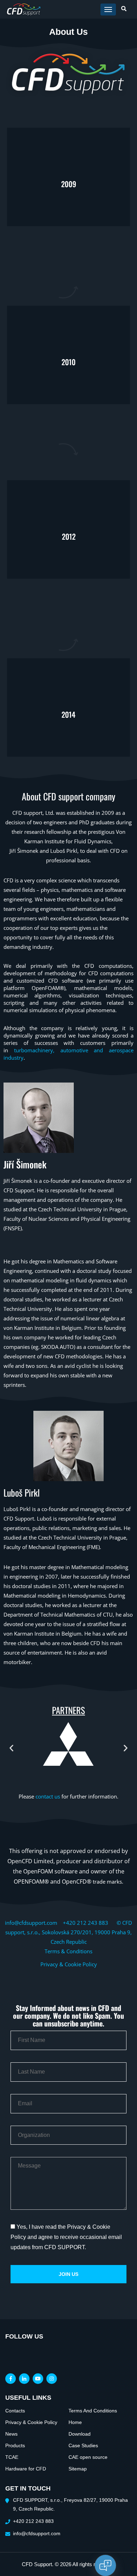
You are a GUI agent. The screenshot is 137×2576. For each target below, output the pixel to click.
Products (15, 2445)
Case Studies (83, 2445)
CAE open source (88, 2457)
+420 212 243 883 (33, 2521)
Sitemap (78, 2469)
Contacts (15, 2411)
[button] (11, 1748)
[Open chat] (105, 2565)
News (11, 2434)
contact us (48, 1796)
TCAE (12, 2457)
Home (75, 2422)
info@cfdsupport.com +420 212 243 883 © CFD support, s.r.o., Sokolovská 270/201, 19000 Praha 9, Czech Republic (68, 1932)
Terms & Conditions (68, 1951)
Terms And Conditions (93, 2411)
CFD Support (37, 2564)
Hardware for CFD (26, 2469)
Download (80, 2434)
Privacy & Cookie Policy (69, 1964)
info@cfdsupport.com (37, 2533)
